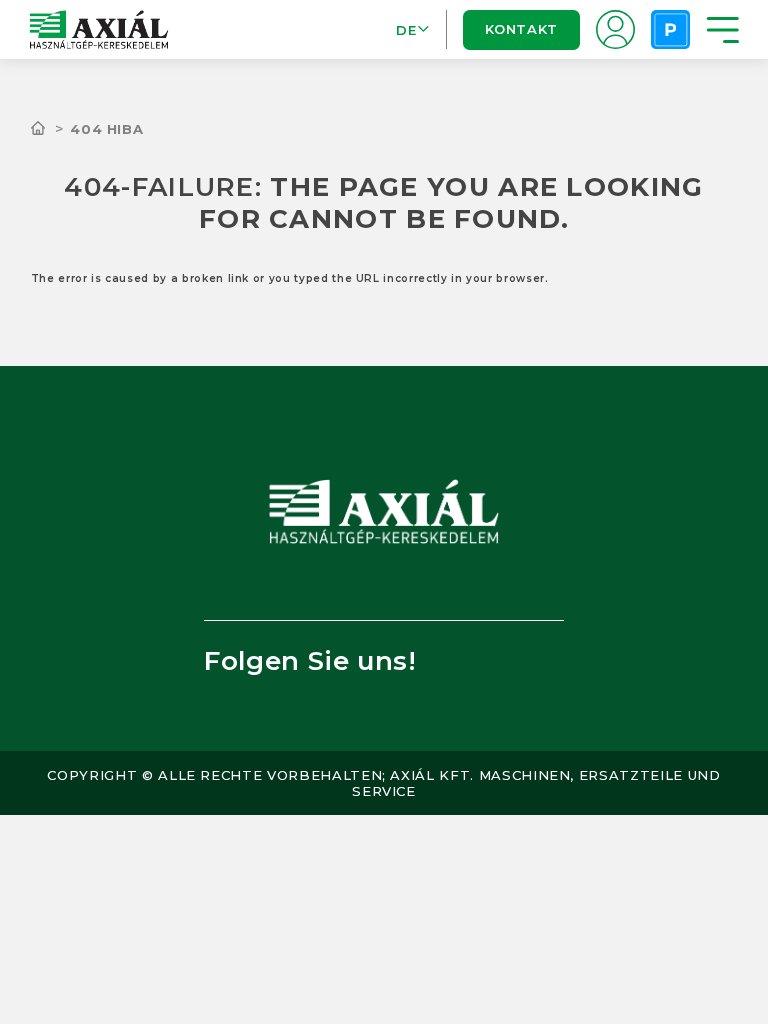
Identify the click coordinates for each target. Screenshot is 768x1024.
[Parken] (670, 29)
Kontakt (521, 29)
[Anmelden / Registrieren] (615, 29)
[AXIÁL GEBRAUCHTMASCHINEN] (51, 129)
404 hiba (106, 129)
